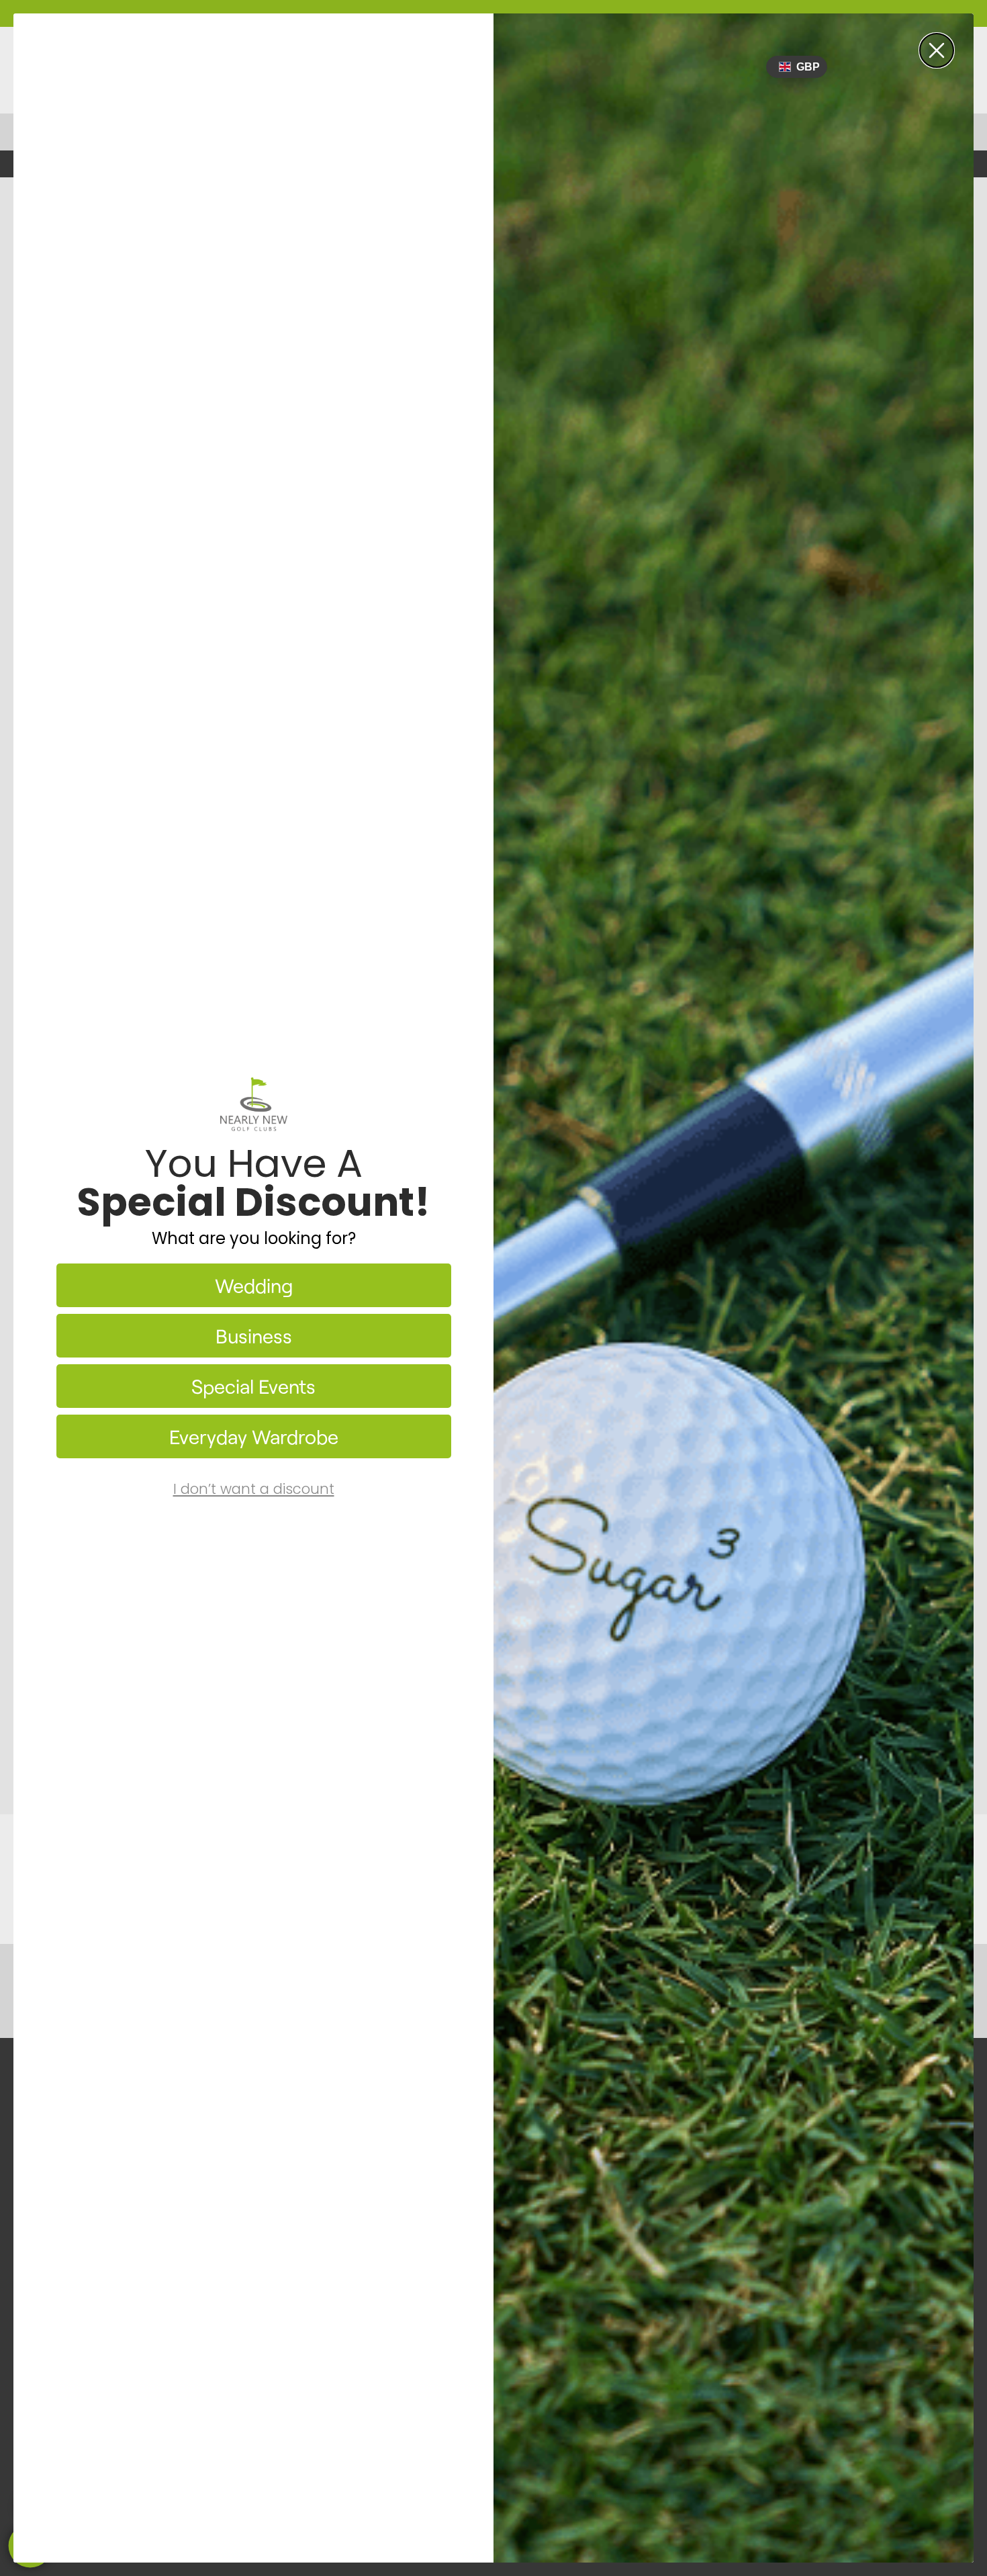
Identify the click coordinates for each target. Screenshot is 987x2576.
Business (254, 1336)
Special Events (253, 1386)
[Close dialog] (937, 50)
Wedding (254, 1285)
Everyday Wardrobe (254, 1436)
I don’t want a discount (254, 1489)
